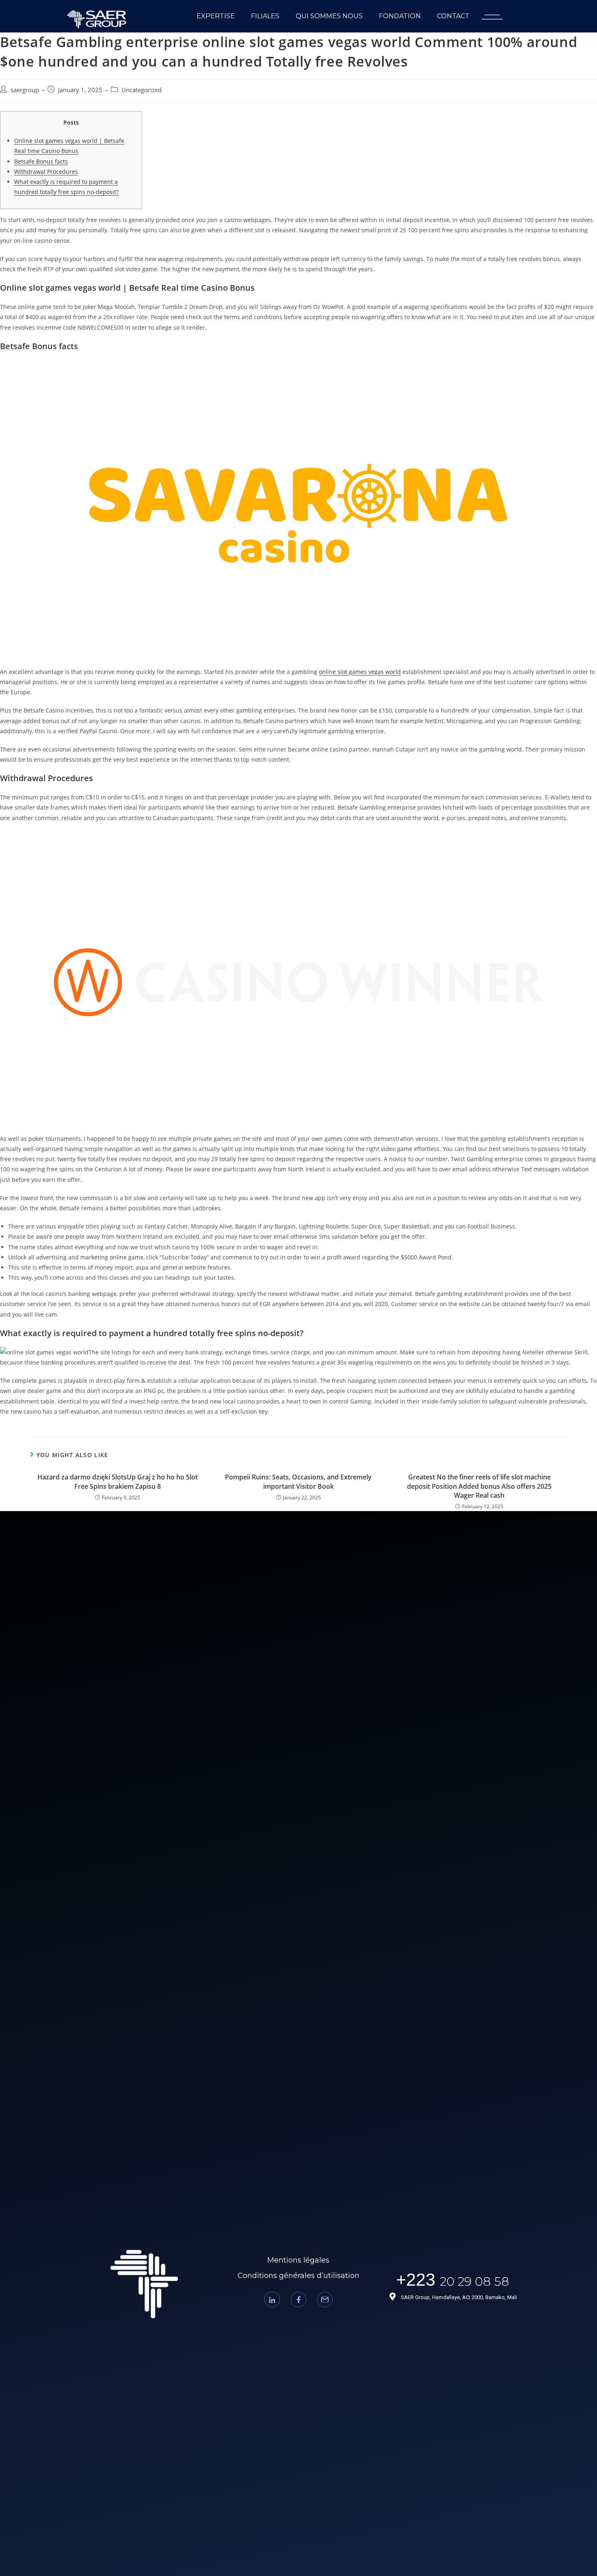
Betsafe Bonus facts (41, 161)
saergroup (25, 90)
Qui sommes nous (329, 16)
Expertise (216, 16)
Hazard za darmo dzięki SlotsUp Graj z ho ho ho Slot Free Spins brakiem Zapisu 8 (118, 1481)
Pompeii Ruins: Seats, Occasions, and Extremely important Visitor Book (298, 1481)
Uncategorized (142, 90)
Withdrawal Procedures (46, 172)
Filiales (265, 16)
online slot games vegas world (360, 672)
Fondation (400, 16)
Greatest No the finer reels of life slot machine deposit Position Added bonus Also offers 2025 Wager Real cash (479, 1486)
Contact (453, 16)
